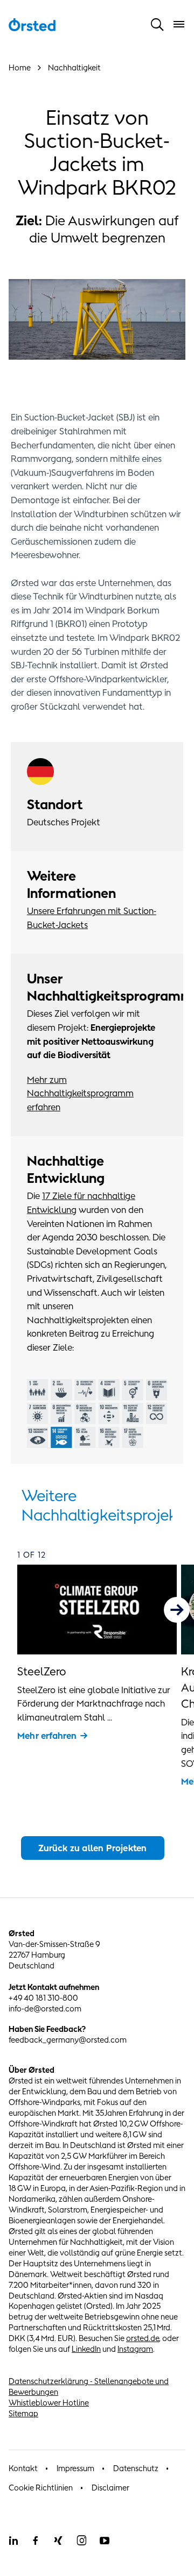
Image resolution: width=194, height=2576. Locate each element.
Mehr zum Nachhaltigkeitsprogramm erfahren (80, 1093)
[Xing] (58, 2541)
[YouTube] (105, 2541)
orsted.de (143, 2338)
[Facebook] (36, 2541)
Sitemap (23, 2413)
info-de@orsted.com (45, 2008)
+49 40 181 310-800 (43, 1998)
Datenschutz (136, 2468)
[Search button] (157, 24)
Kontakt (23, 2468)
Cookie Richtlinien (41, 2488)
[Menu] (179, 24)
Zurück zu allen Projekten (93, 1848)
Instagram (135, 2349)
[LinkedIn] (13, 2541)
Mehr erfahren (47, 1736)
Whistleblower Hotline (49, 2403)
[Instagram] (81, 2541)
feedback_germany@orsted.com (68, 2040)
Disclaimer (110, 2488)
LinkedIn (86, 2349)
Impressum (75, 2468)
